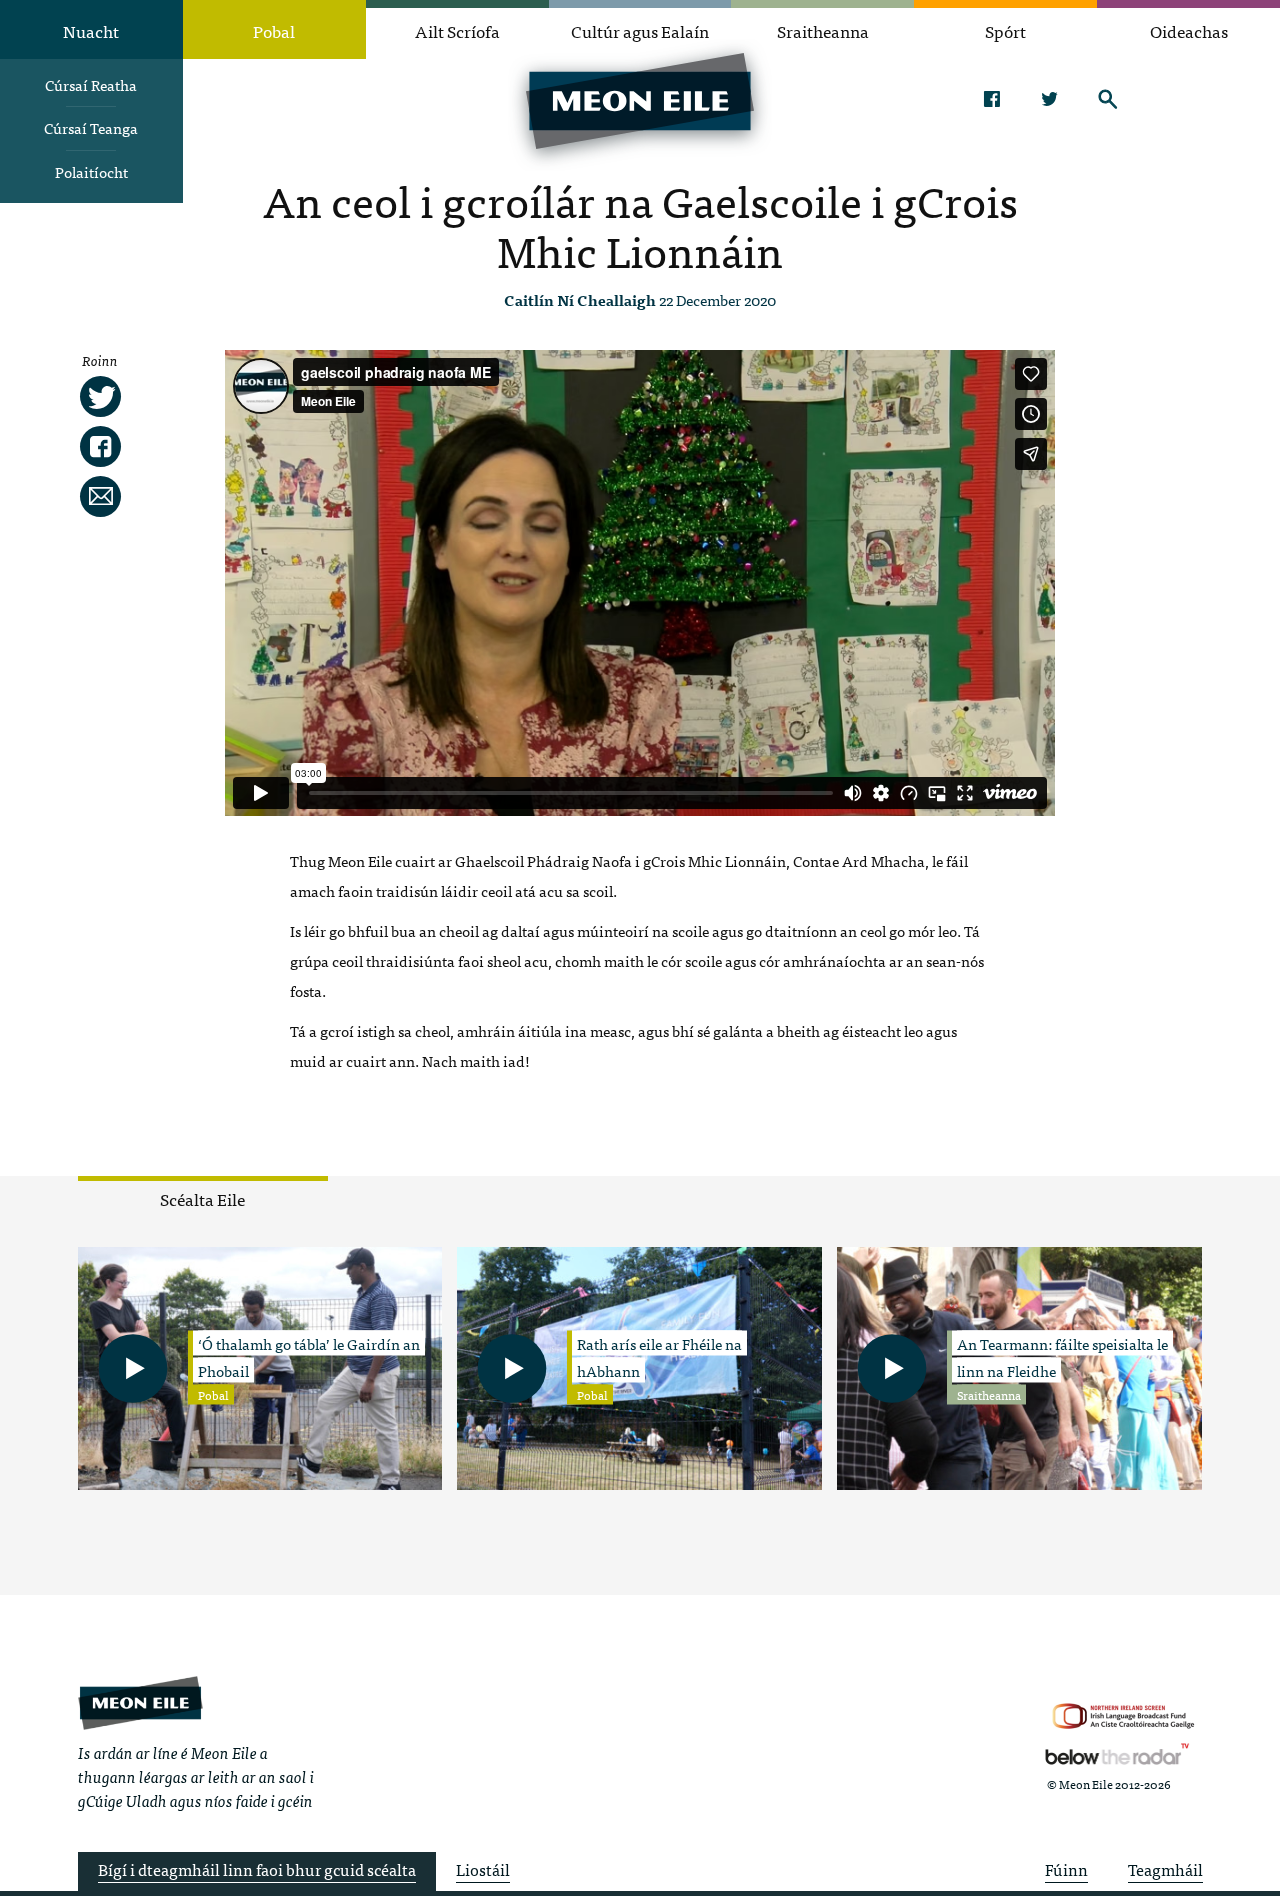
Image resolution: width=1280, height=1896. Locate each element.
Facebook (991, 99)
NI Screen (1123, 1716)
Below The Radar (1117, 1754)
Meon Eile (140, 1702)
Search (1107, 99)
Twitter (1049, 99)
